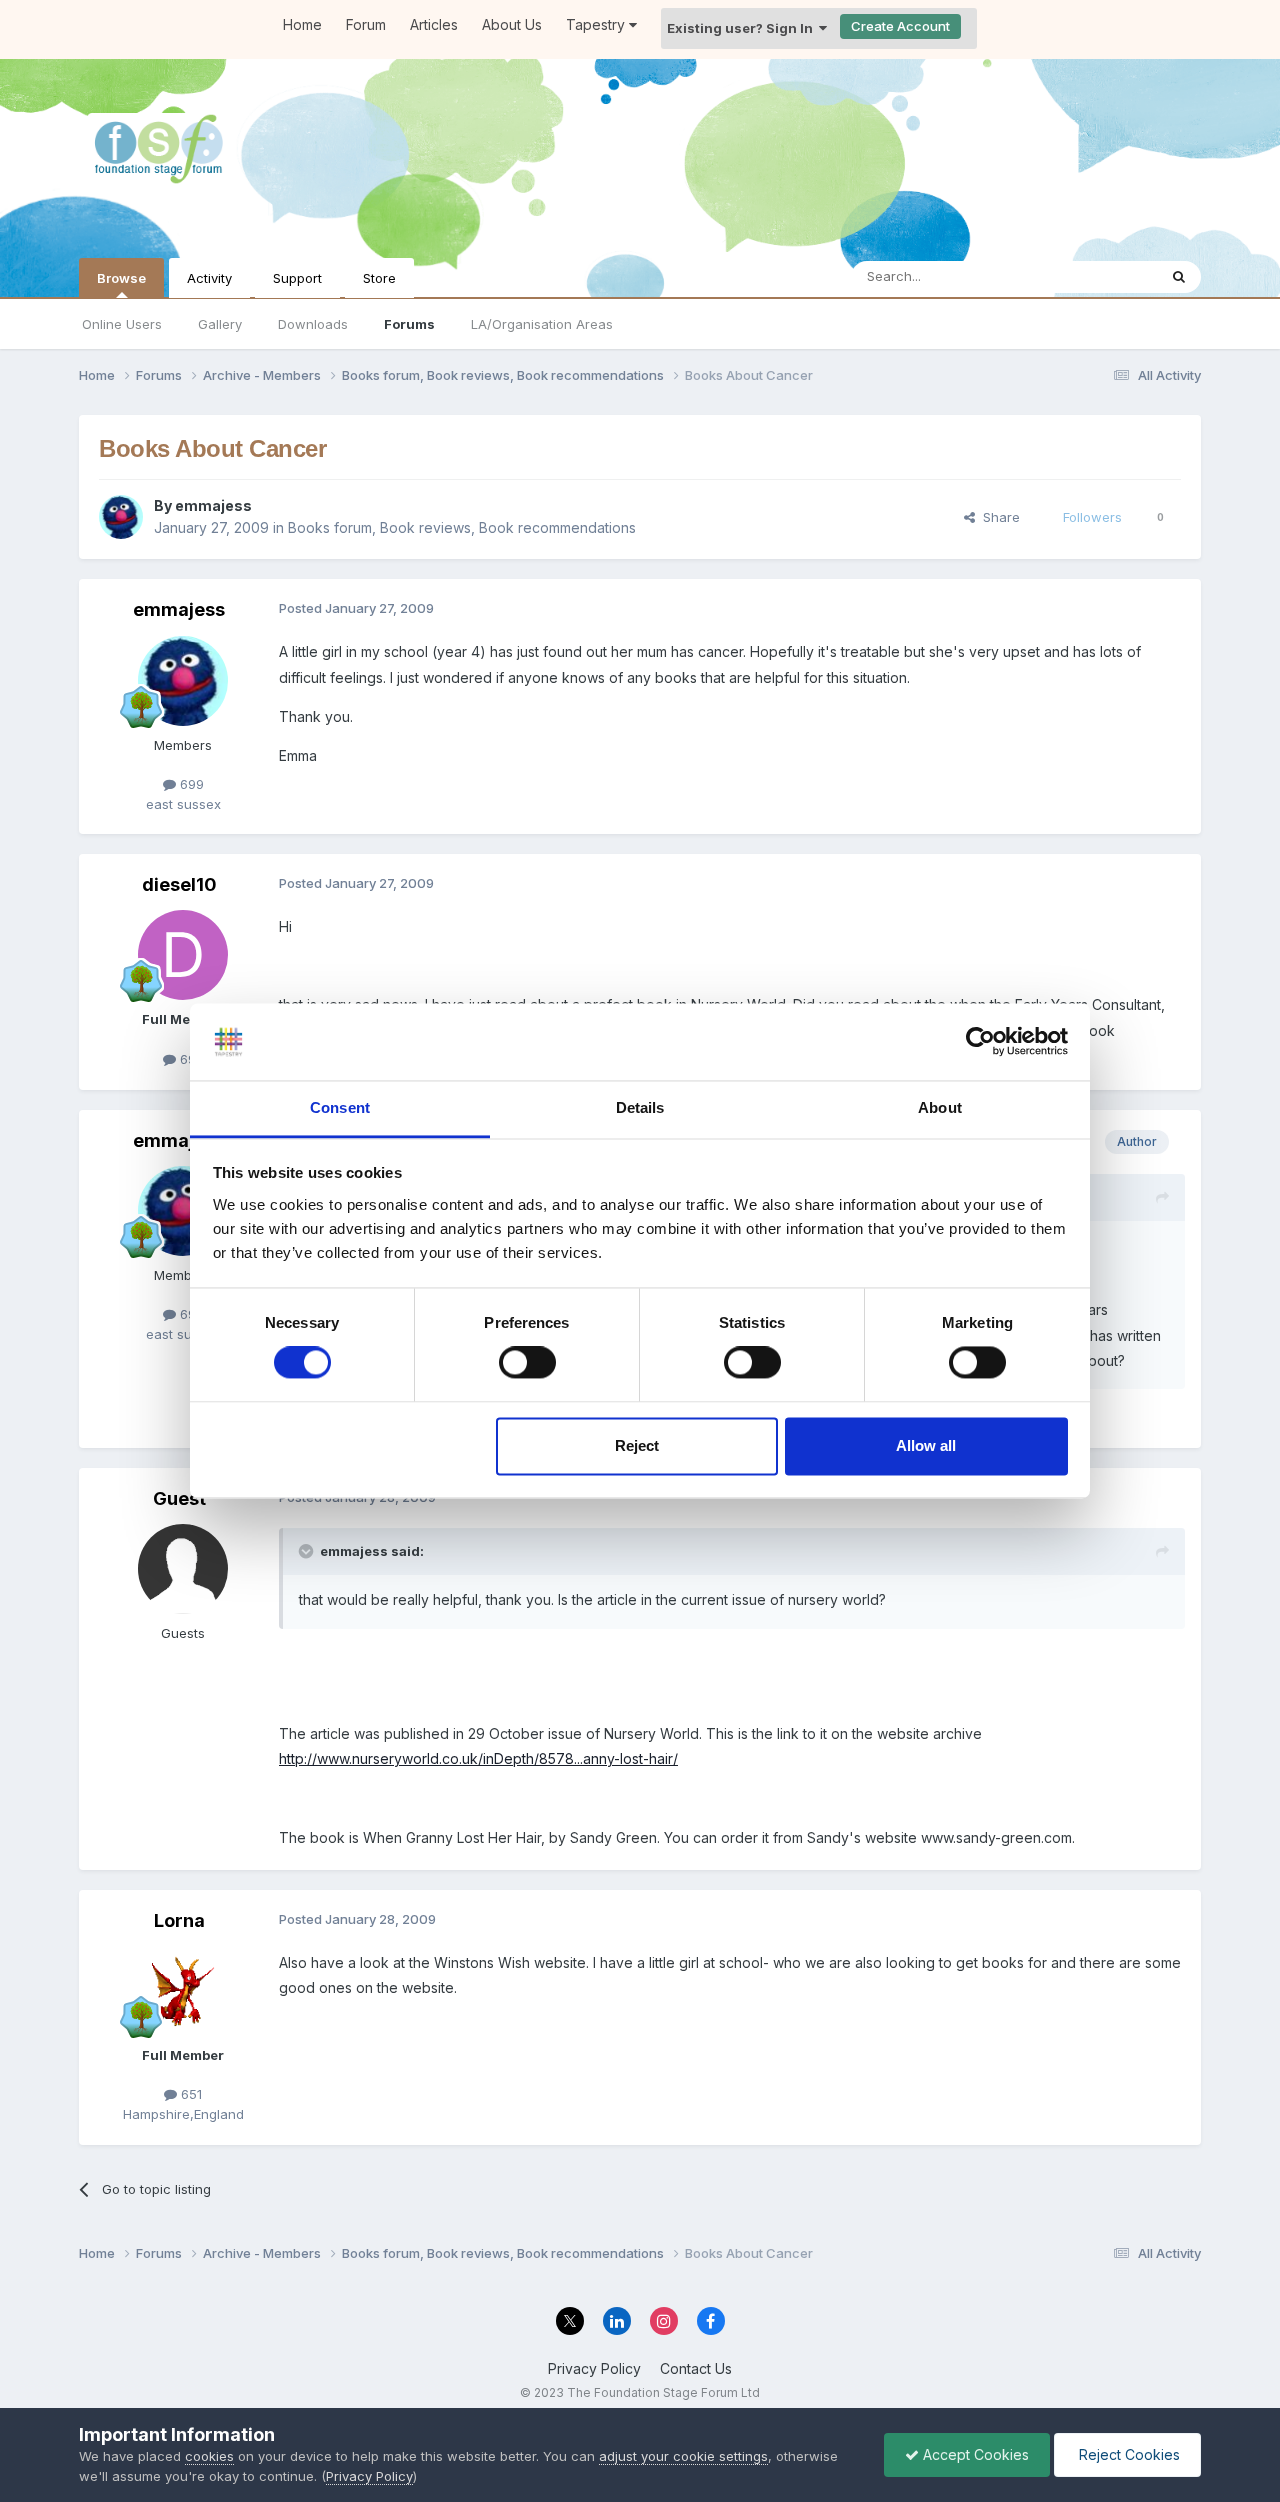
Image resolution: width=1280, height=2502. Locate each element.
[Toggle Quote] (308, 1551)
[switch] (527, 1363)
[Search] (1179, 277)
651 (189, 2094)
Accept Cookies (974, 2454)
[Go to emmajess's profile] (121, 517)
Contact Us (696, 2368)
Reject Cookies (1127, 2454)
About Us (512, 24)
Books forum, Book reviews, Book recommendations (462, 527)
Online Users (122, 324)
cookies (209, 2456)
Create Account (900, 26)
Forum (366, 24)
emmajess (213, 505)
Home (302, 24)
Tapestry (597, 24)
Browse (121, 278)
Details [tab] (640, 1107)
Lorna (179, 1920)
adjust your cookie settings (683, 2456)
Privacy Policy (594, 2368)
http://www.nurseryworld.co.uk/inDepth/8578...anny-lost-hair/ (478, 1758)
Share (997, 517)
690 (190, 1059)
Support (297, 278)
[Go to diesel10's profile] (183, 955)
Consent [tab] (340, 1107)
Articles (434, 24)
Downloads (313, 324)
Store (379, 278)
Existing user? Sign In (743, 28)
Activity (209, 278)
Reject (637, 1445)
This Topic (1098, 276)
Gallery (220, 324)
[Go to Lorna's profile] (183, 1991)
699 (190, 784)
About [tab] (940, 1107)
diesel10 (179, 884)
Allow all (926, 1445)
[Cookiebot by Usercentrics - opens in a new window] (980, 1042)
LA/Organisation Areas (542, 324)
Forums (409, 324)
